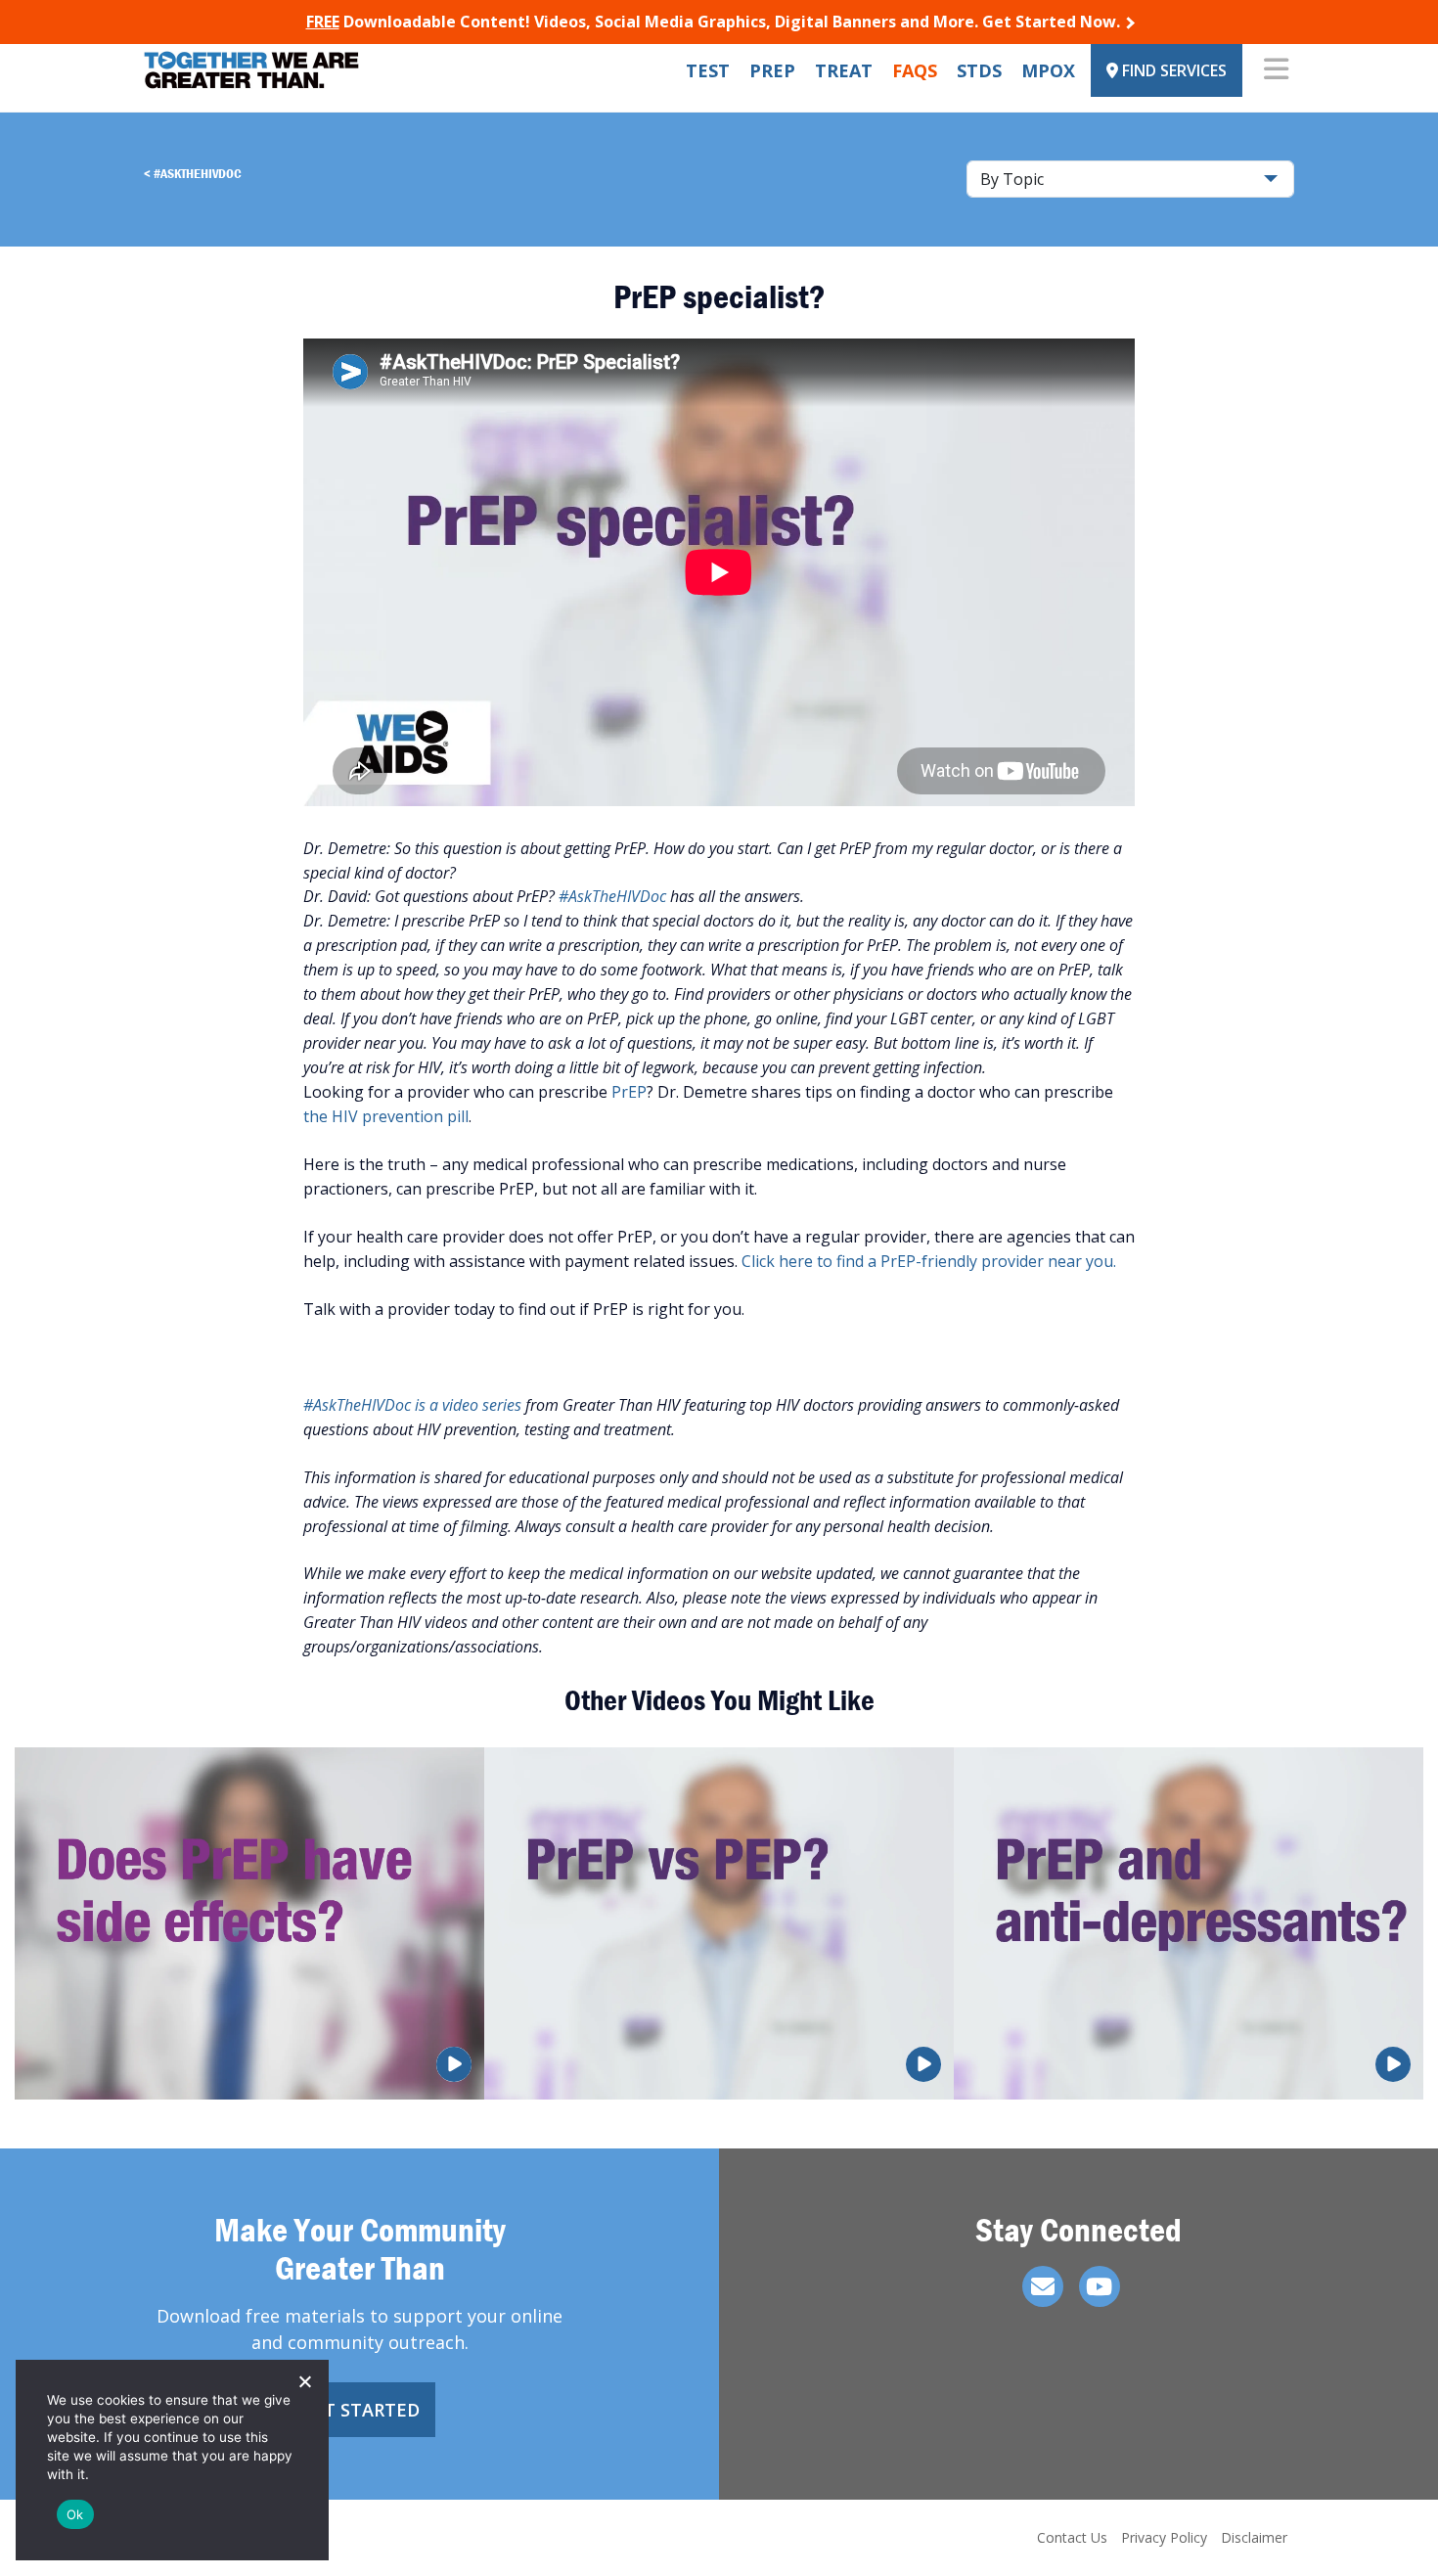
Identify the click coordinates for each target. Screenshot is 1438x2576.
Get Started (360, 2410)
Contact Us (1072, 2537)
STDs (979, 70)
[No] (304, 2381)
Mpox (1048, 70)
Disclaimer (1254, 2537)
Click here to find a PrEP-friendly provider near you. (929, 1261)
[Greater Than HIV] (251, 70)
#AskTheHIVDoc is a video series (412, 1405)
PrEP (772, 70)
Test (708, 70)
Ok (75, 2514)
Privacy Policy (1164, 2537)
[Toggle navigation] (1276, 70)
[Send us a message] (1043, 2286)
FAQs (915, 70)
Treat (844, 70)
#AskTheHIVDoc (198, 173)
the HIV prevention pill (386, 1116)
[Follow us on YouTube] (1100, 2286)
